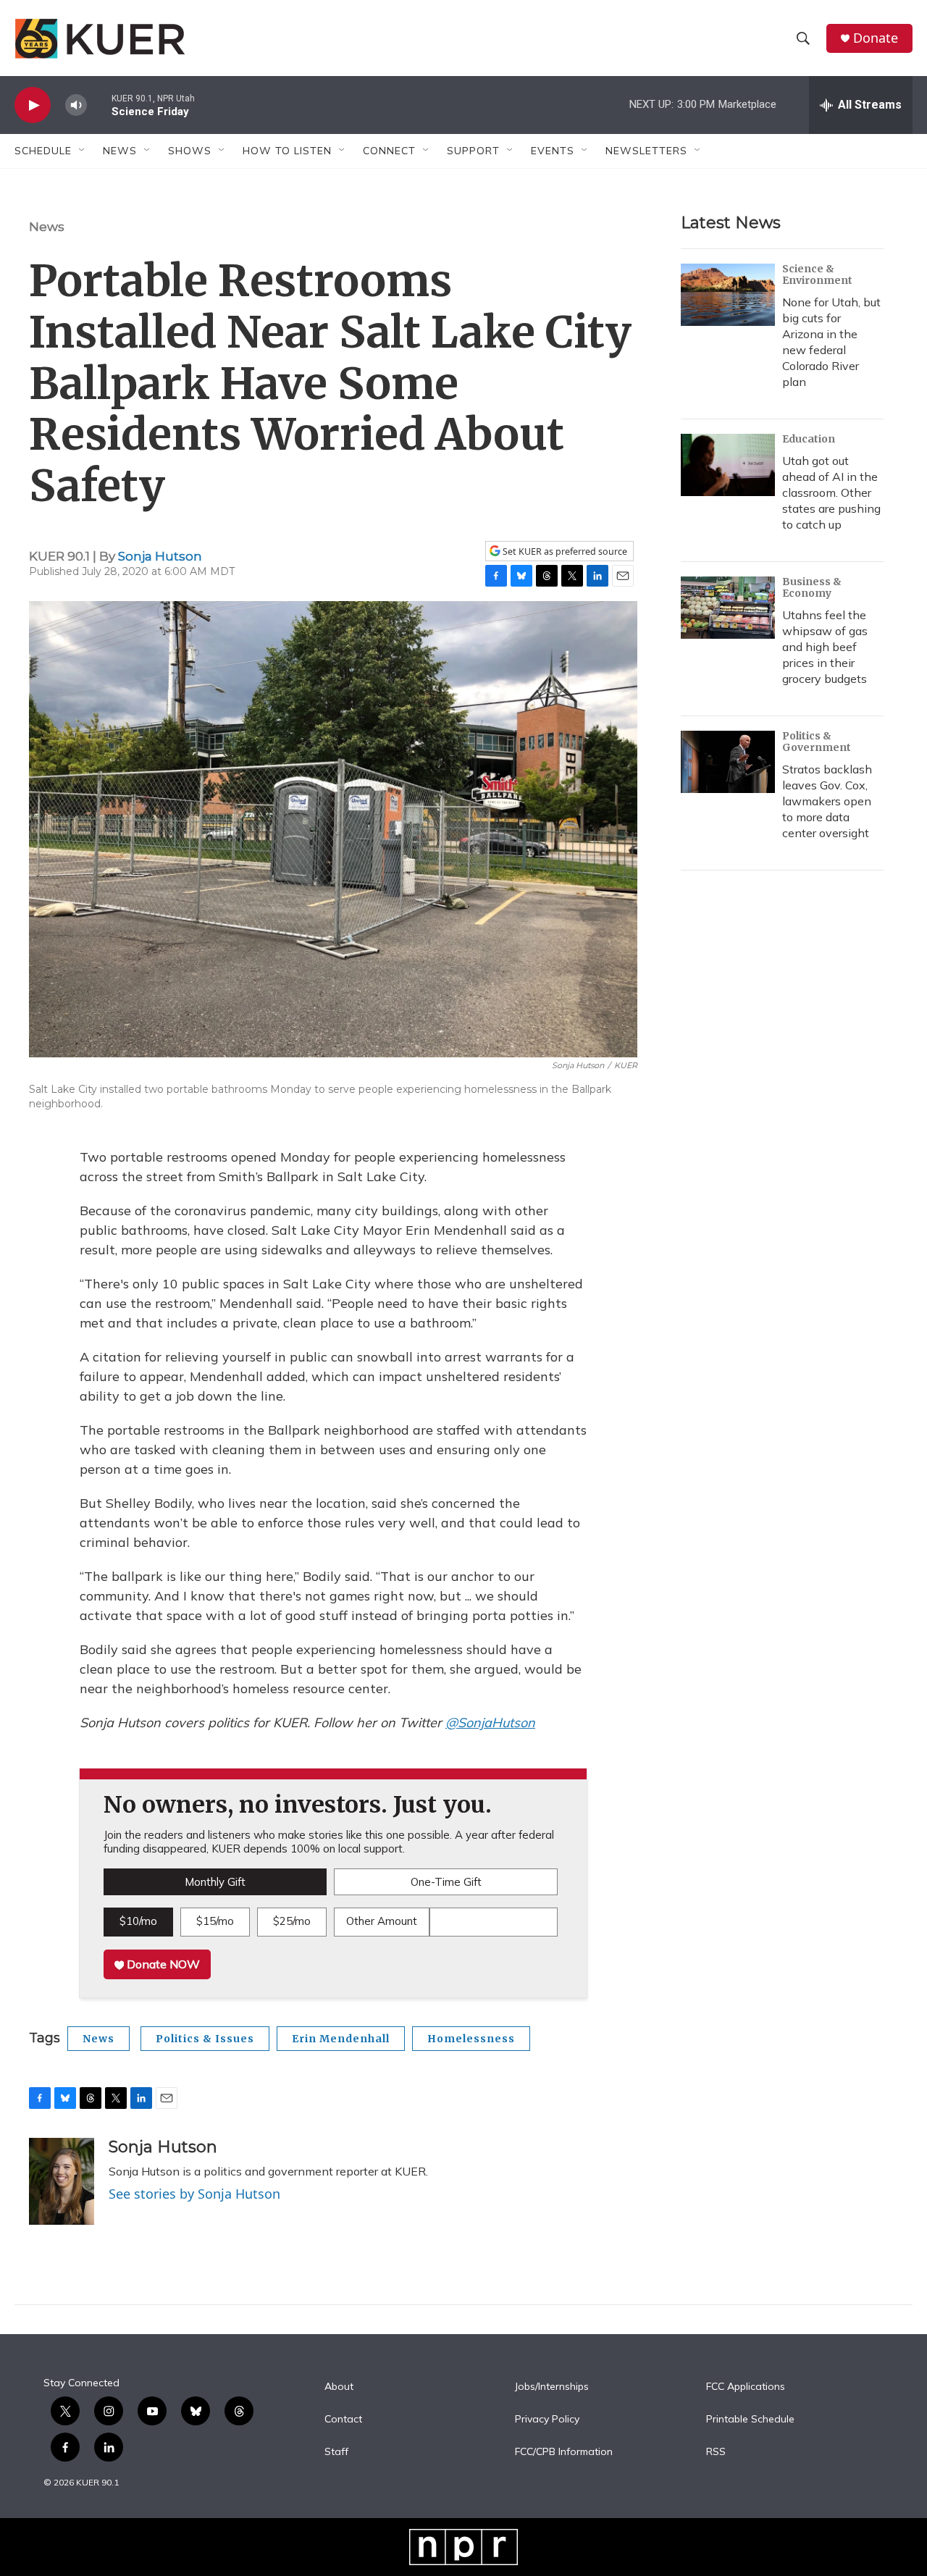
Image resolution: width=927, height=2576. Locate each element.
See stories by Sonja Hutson (194, 2194)
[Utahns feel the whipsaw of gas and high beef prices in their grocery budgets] (728, 608)
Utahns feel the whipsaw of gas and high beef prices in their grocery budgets (825, 647)
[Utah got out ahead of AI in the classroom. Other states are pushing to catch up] (728, 465)
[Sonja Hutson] (62, 2181)
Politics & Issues (205, 2039)
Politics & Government (817, 742)
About (339, 2387)
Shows (190, 151)
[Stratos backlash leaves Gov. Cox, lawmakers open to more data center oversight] (728, 762)
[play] (33, 105)
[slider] (99, 105)
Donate (876, 38)
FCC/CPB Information (564, 2452)
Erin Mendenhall (341, 2039)
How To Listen (287, 151)
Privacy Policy (547, 2420)
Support (473, 151)
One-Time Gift (446, 1882)
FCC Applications (746, 2387)
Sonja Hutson (160, 556)
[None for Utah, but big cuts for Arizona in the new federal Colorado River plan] (728, 295)
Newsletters (646, 151)
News (47, 227)
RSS (716, 2452)
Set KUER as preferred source (564, 551)
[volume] (76, 105)
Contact (343, 2420)
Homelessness (471, 2039)
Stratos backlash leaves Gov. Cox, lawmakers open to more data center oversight (827, 801)
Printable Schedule (750, 2420)
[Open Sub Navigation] (83, 151)
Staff (336, 2452)
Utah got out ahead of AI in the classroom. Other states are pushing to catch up (831, 492)
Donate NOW (162, 1964)
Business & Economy (812, 587)
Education (809, 439)
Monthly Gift (215, 1882)
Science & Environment (817, 274)
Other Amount (382, 1921)
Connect (389, 151)
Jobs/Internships (552, 2387)
